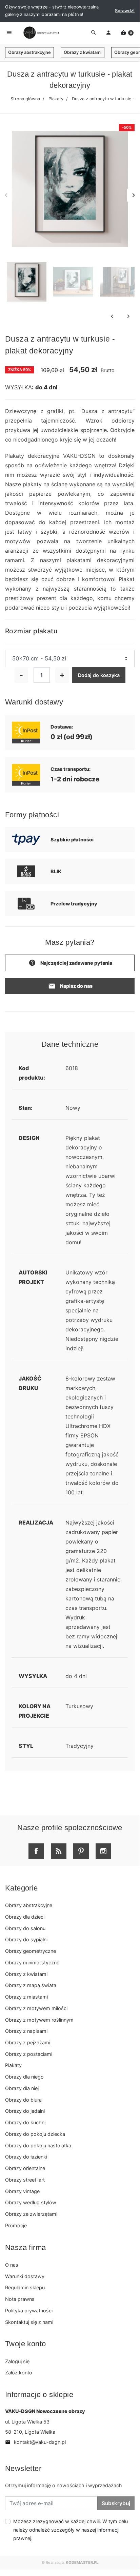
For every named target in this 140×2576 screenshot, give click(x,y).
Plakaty (56, 99)
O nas (12, 2265)
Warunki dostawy (25, 2276)
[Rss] (59, 1851)
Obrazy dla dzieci (25, 1917)
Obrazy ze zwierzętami (31, 2214)
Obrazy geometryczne (31, 1951)
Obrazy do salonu (25, 1928)
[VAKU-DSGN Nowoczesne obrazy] (40, 33)
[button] (127, 33)
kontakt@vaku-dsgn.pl (35, 2442)
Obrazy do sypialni (26, 1939)
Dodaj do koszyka (99, 675)
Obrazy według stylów (31, 2202)
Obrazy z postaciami (29, 2054)
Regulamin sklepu (25, 2287)
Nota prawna (20, 2299)
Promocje (16, 2225)
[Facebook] (36, 1851)
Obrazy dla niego (24, 2077)
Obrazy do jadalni (25, 2111)
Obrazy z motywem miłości (36, 2008)
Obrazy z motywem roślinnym (39, 2020)
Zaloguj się (17, 2361)
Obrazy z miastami (26, 1997)
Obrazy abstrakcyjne (29, 52)
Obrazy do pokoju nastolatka (38, 2145)
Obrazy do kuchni (25, 2122)
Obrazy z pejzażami (28, 2042)
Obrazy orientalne (25, 2168)
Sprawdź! (125, 11)
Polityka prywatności (29, 2311)
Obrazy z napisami (26, 2031)
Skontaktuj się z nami (29, 2322)
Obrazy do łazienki (26, 2157)
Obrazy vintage (22, 2191)
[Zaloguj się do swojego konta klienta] (108, 33)
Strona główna (25, 99)
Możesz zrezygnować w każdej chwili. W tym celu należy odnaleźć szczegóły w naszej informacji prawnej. (71, 2530)
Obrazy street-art (25, 2180)
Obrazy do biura (23, 2100)
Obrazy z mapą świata (31, 1985)
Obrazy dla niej (22, 2088)
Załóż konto (19, 2373)
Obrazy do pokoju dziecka (35, 2134)
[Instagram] (103, 1851)
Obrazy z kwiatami (83, 52)
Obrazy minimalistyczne (32, 1962)
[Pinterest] (81, 1851)
